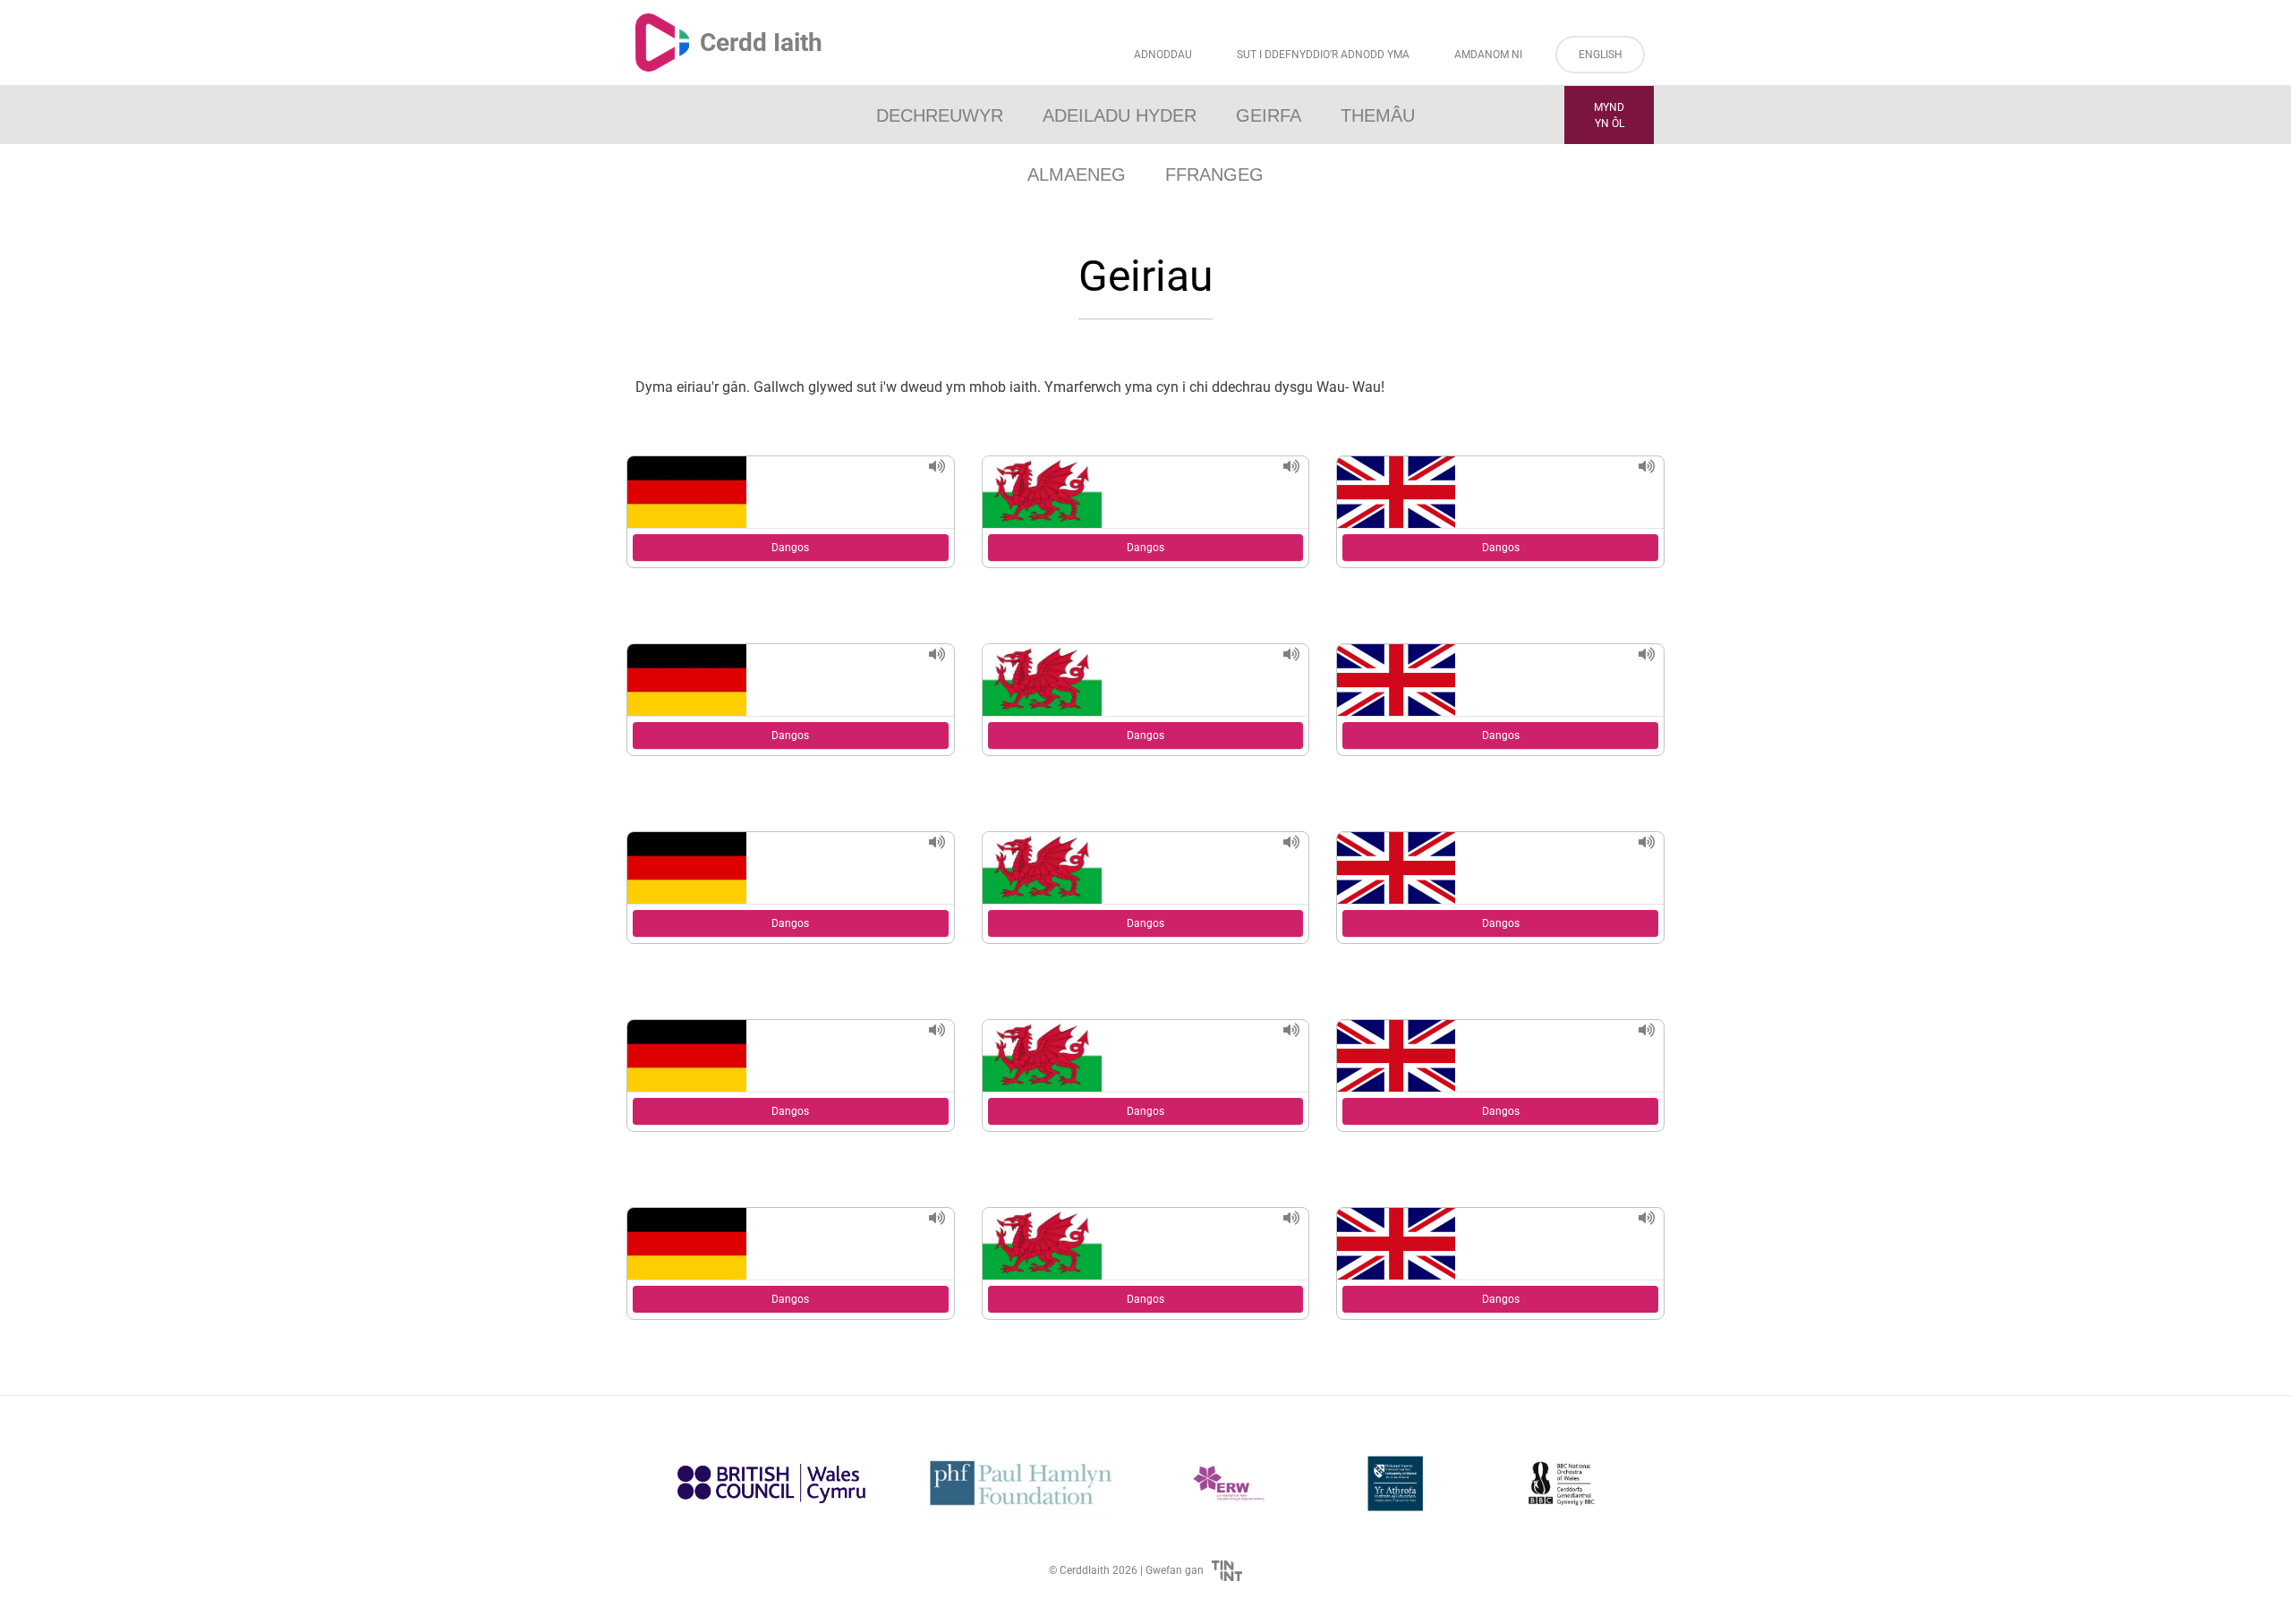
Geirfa (1269, 115)
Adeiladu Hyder (1120, 115)
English (1601, 55)
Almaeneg (1077, 174)
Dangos (790, 548)
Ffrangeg (1214, 174)
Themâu (1378, 115)
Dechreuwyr (940, 115)
